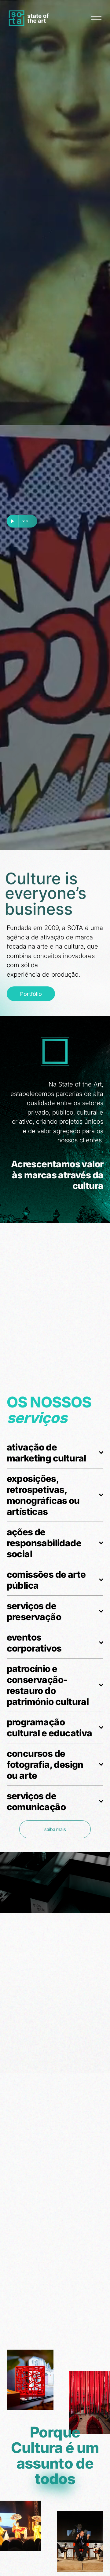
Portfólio (31, 994)
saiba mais (55, 1829)
